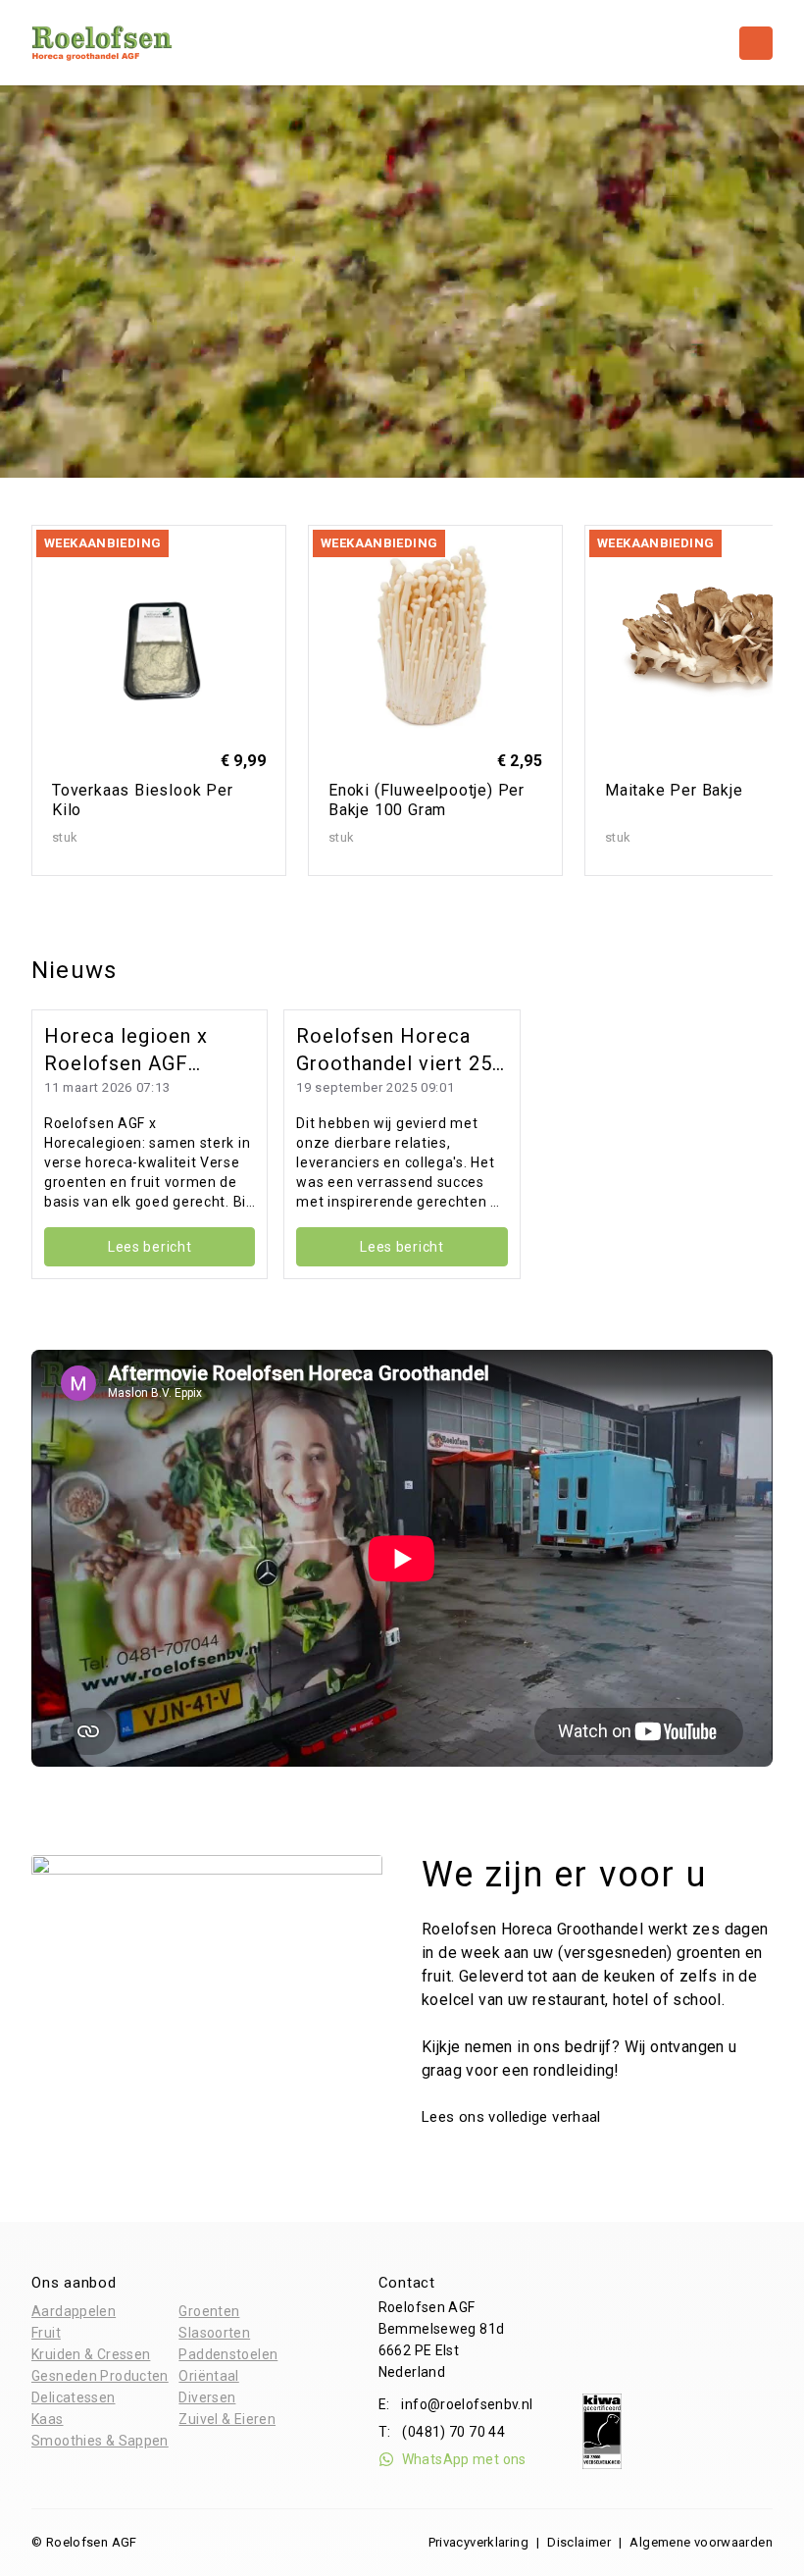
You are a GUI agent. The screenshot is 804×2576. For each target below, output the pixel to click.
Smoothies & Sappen (100, 2441)
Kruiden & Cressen (91, 2354)
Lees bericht (150, 1247)
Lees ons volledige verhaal (513, 2117)
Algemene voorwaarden (701, 2542)
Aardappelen (74, 2311)
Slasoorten (214, 2333)
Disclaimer (579, 2542)
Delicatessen (74, 2397)
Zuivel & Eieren (227, 2419)
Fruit (46, 2333)
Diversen (207, 2397)
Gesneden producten (100, 2376)
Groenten (209, 2311)
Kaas (48, 2419)
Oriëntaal (208, 2376)
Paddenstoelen (228, 2354)
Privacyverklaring (478, 2542)
